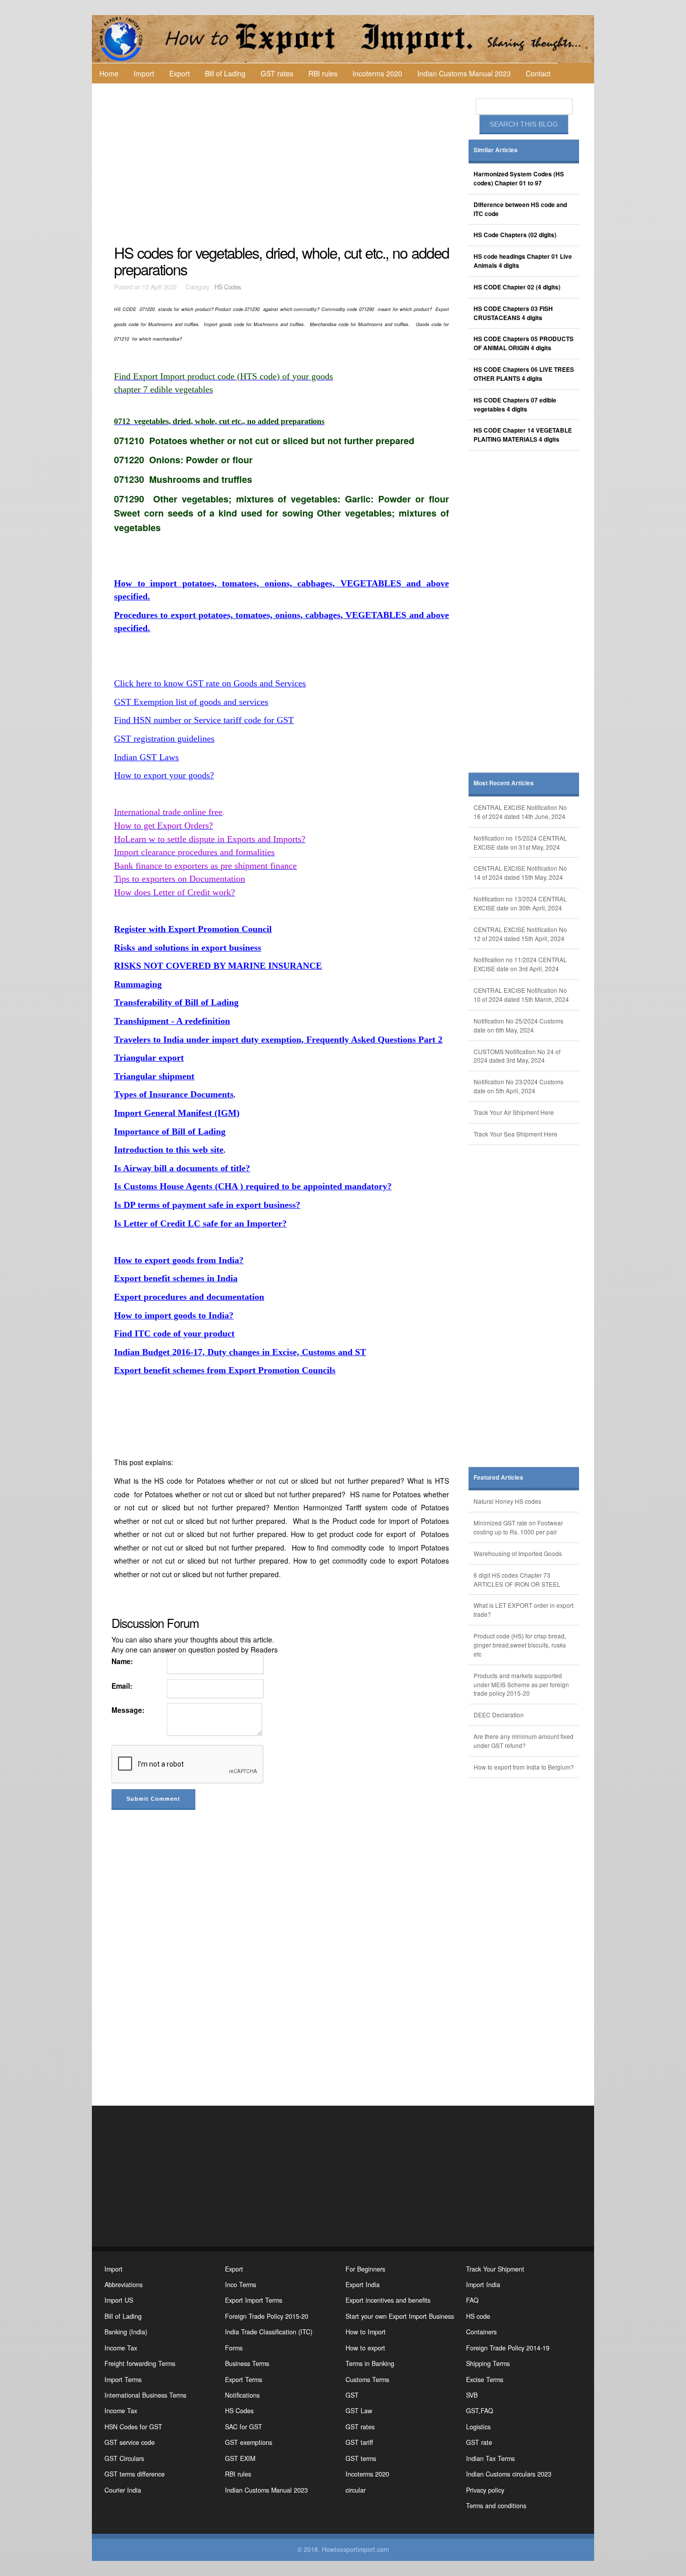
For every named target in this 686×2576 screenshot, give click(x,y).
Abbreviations (124, 2285)
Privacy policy (485, 2490)
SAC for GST (244, 2427)
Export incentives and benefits (388, 2300)
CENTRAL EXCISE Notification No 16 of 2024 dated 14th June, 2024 (520, 812)
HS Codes (228, 287)
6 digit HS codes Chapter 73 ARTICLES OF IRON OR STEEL (517, 1579)
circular (356, 2490)
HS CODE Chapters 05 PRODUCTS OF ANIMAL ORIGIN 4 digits (524, 343)
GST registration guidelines (164, 739)
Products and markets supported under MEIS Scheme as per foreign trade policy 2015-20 (521, 1684)
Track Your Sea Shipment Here (516, 1134)
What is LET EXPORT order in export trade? (524, 1610)
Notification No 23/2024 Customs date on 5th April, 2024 (519, 1086)
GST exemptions (249, 2442)
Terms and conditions (496, 2506)
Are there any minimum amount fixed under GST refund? (524, 1741)
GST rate (479, 2442)
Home (109, 73)
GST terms (361, 2458)
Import (144, 73)
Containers (481, 2332)
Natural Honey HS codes (507, 1501)
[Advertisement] (283, 164)
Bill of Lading (225, 73)
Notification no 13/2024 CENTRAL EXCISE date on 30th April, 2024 (520, 903)
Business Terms (247, 2363)
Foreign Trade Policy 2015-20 (267, 2316)
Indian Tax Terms (490, 2458)
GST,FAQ (480, 2411)
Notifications (242, 2395)
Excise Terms (485, 2380)
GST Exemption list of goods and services (191, 702)
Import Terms (123, 2380)
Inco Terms (241, 2285)
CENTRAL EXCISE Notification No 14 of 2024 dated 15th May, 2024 (520, 872)
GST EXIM (240, 2458)
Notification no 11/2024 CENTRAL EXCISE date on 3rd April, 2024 (520, 964)
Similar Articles (496, 150)
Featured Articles (498, 1477)
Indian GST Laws (146, 757)
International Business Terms (145, 2395)
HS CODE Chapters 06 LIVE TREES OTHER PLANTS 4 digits (524, 374)
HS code (478, 2316)
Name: (122, 1661)
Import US (119, 2300)
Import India (483, 2285)
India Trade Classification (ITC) (269, 2332)
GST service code (130, 2442)
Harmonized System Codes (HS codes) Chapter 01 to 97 (519, 179)
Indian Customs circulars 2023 (509, 2474)
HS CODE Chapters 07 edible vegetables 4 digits (515, 405)
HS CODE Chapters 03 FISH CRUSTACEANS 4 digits (513, 313)
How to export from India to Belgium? (524, 1767)
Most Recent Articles (504, 783)
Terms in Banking (370, 2363)
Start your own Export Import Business (400, 2316)
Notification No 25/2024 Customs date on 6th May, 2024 (519, 1025)
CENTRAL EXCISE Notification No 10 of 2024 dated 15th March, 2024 (521, 995)
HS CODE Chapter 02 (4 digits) (517, 287)
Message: (128, 1710)
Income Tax (121, 2348)
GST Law (359, 2411)
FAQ (472, 2300)
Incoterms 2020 (377, 73)
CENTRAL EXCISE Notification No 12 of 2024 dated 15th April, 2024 (520, 934)
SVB (472, 2395)
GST (352, 2395)
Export (180, 73)
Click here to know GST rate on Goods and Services (210, 683)
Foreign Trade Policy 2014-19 (508, 2348)
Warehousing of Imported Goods (518, 1553)
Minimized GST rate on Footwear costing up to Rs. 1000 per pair (518, 1527)
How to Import (366, 2332)
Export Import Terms (254, 2300)
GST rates (277, 73)
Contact (538, 73)
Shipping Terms (488, 2363)
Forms (234, 2348)
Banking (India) (126, 2332)
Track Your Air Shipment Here (514, 1112)
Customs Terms (367, 2380)
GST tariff (359, 2442)
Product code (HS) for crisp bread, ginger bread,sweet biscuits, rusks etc (520, 1645)
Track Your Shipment (495, 2269)
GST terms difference (135, 2474)
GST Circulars (124, 2458)
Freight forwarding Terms (140, 2363)
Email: (122, 1686)
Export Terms (244, 2380)
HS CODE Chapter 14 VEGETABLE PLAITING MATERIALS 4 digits (523, 435)
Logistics (478, 2427)
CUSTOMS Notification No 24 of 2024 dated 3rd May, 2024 (517, 1056)
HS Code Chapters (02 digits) (515, 235)
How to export (365, 2348)
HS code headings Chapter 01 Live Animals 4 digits (523, 261)
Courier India (123, 2490)
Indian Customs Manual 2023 (464, 73)
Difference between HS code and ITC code (520, 209)
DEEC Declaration (499, 1715)
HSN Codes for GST (133, 2427)
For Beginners (365, 2269)
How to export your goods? (164, 775)
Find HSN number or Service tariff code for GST (204, 720)
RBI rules (323, 73)
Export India (363, 2285)
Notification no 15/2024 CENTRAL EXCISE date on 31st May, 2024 (520, 842)
